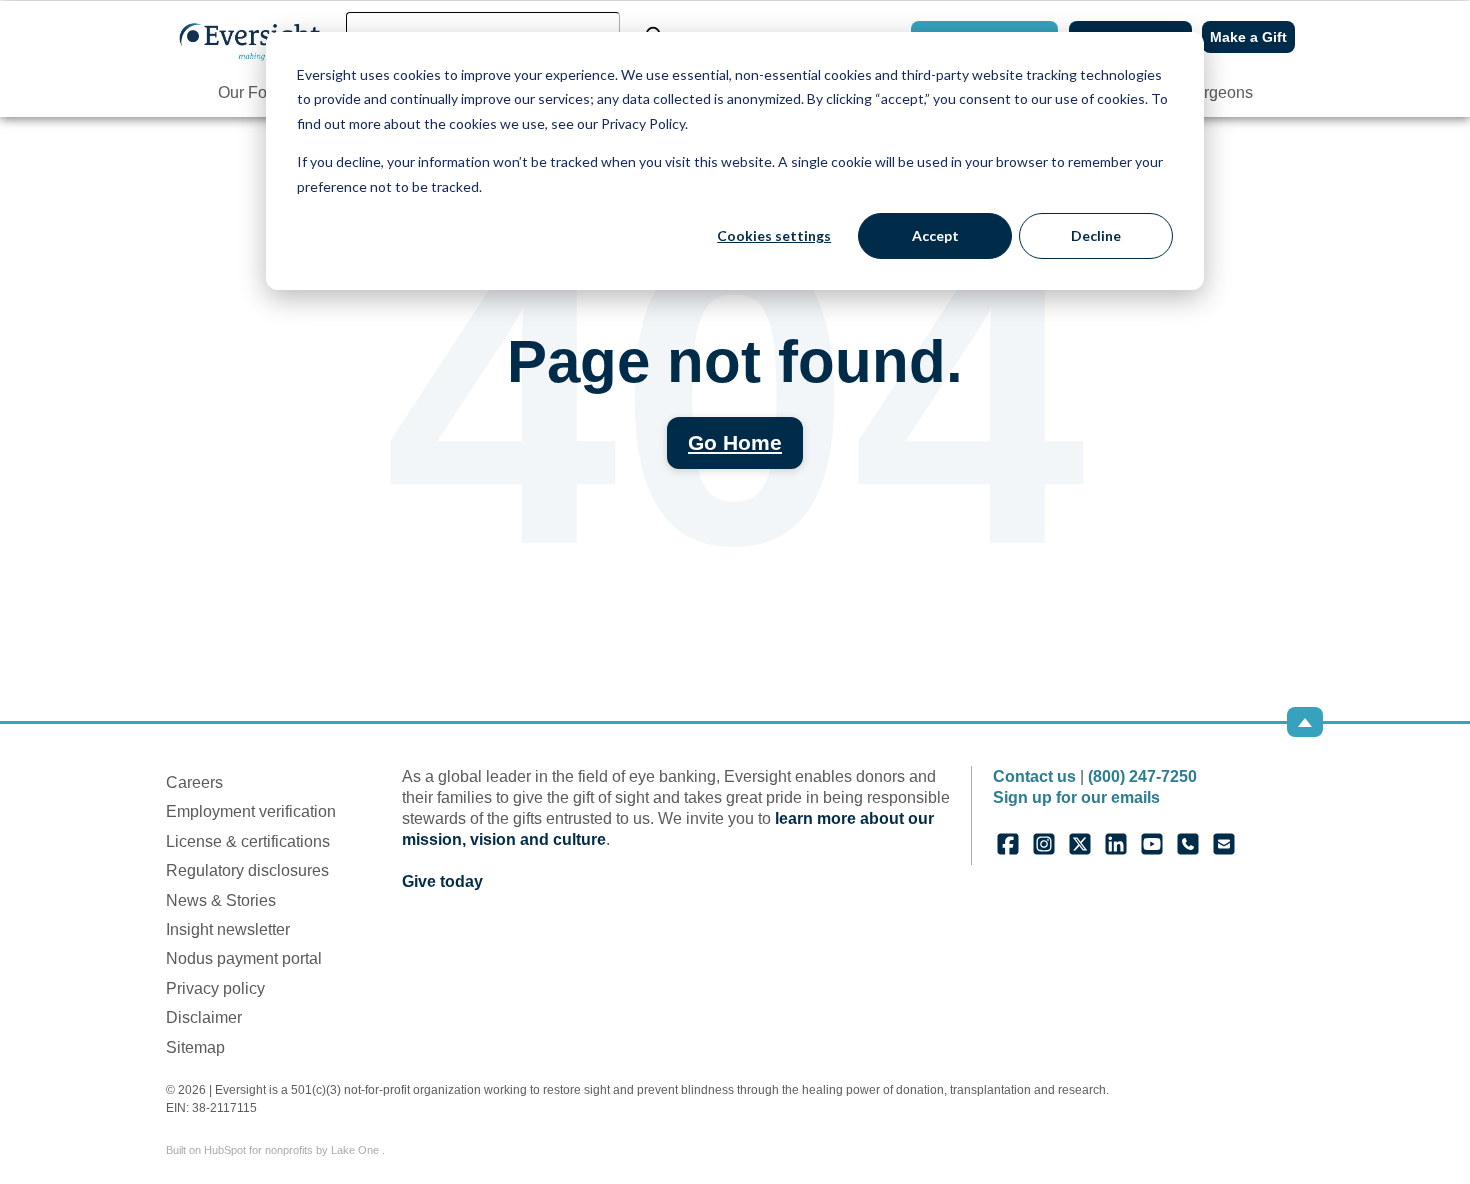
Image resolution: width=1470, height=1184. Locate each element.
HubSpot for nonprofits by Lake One (293, 1150)
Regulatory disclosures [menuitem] (247, 870)
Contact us (1034, 776)
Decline (1096, 235)
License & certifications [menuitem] (248, 841)
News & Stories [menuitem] (221, 900)
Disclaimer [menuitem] (204, 1017)
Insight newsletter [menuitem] (228, 929)
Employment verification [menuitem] (251, 811)
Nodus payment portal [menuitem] (244, 958)
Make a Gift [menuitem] (1248, 37)
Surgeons (1218, 92)
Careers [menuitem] (194, 782)
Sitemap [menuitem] (195, 1047)
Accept (935, 235)
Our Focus (255, 92)
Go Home (735, 442)
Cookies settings (774, 235)
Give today (442, 881)
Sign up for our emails (1076, 797)
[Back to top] (1305, 722)
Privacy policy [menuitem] (215, 988)
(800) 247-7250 (1142, 776)
